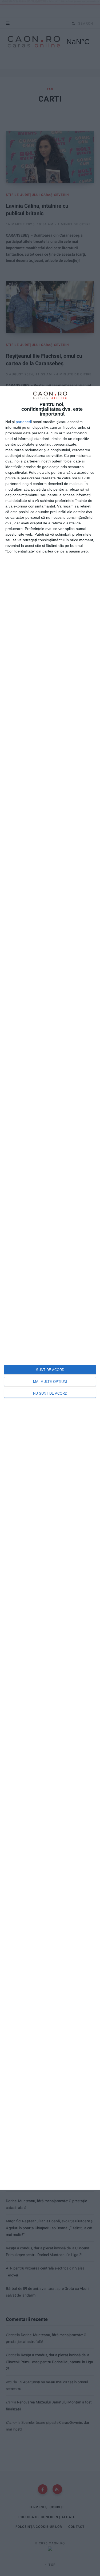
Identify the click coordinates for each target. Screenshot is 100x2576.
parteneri (23, 422)
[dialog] (50, 1288)
